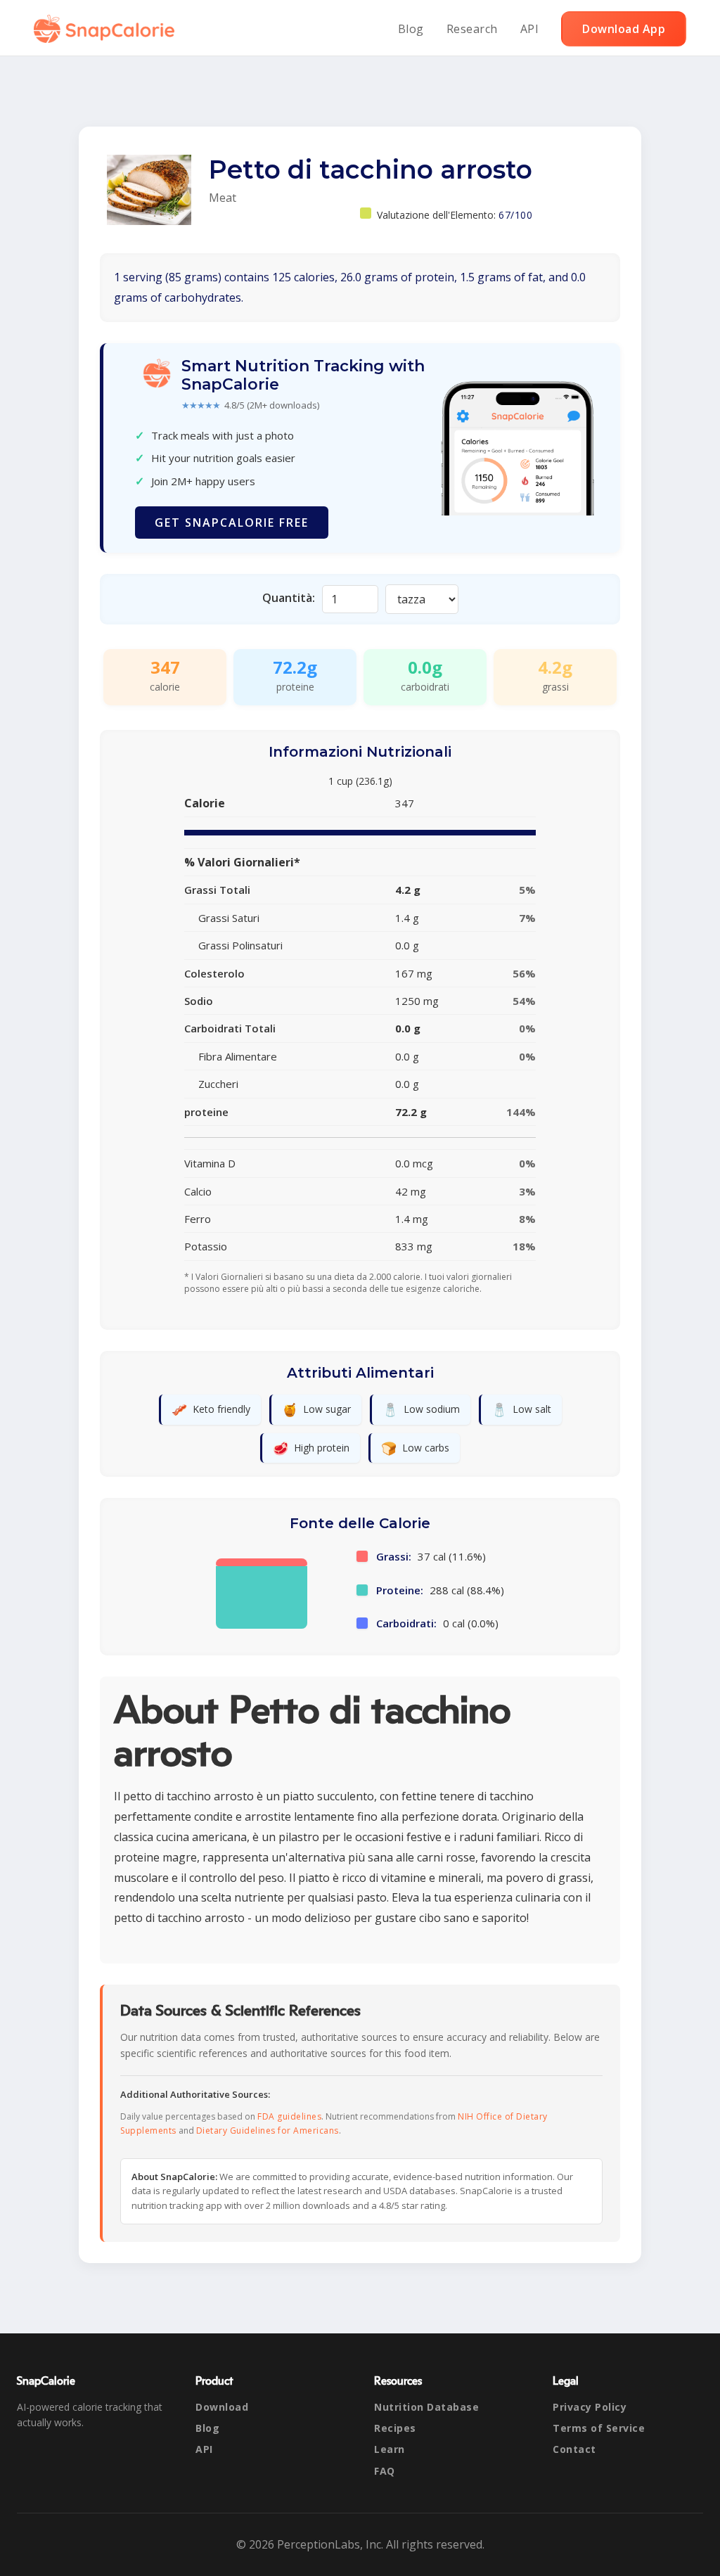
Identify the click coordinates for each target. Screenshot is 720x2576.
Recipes (395, 2428)
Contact (574, 2449)
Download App (624, 29)
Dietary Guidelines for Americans (268, 2130)
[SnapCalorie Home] (107, 29)
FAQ (385, 2471)
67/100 (515, 215)
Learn (390, 2449)
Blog (411, 29)
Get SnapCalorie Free (232, 523)
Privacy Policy (590, 2407)
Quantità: (289, 598)
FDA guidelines (289, 2116)
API (530, 29)
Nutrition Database (426, 2407)
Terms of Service (599, 2428)
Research (472, 29)
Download (222, 2407)
